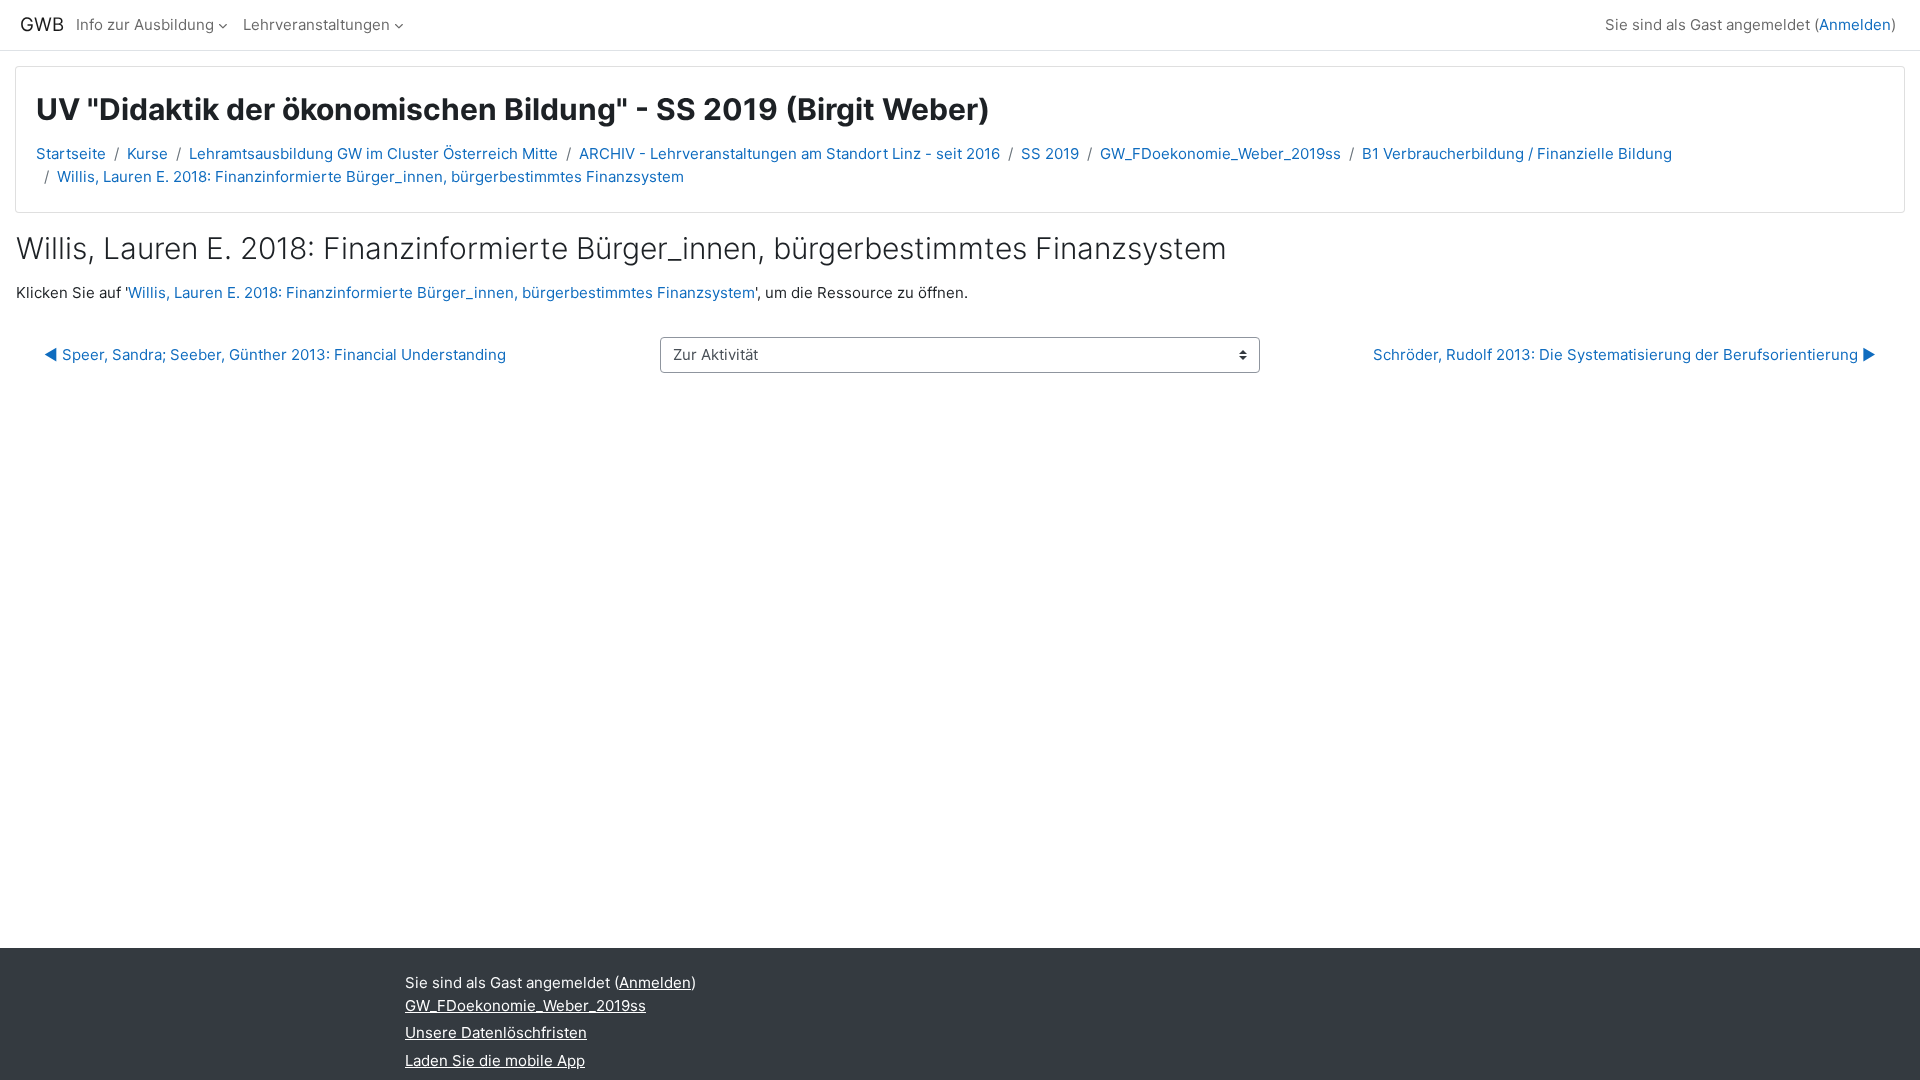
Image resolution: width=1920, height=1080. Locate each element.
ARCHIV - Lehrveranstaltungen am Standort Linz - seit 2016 (789, 153)
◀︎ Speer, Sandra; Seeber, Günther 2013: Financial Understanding (275, 354)
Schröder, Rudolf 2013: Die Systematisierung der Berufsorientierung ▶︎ (1624, 354)
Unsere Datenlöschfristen (496, 1032)
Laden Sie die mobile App (495, 1060)
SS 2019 (1050, 153)
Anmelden (1855, 24)
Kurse (147, 153)
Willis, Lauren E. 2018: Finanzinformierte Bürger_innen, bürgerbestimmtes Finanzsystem (370, 176)
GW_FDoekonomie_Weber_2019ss (1220, 153)
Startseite (71, 153)
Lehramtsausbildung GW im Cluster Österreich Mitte (373, 153)
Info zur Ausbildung (145, 24)
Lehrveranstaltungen (316, 24)
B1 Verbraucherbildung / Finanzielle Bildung (1517, 153)
